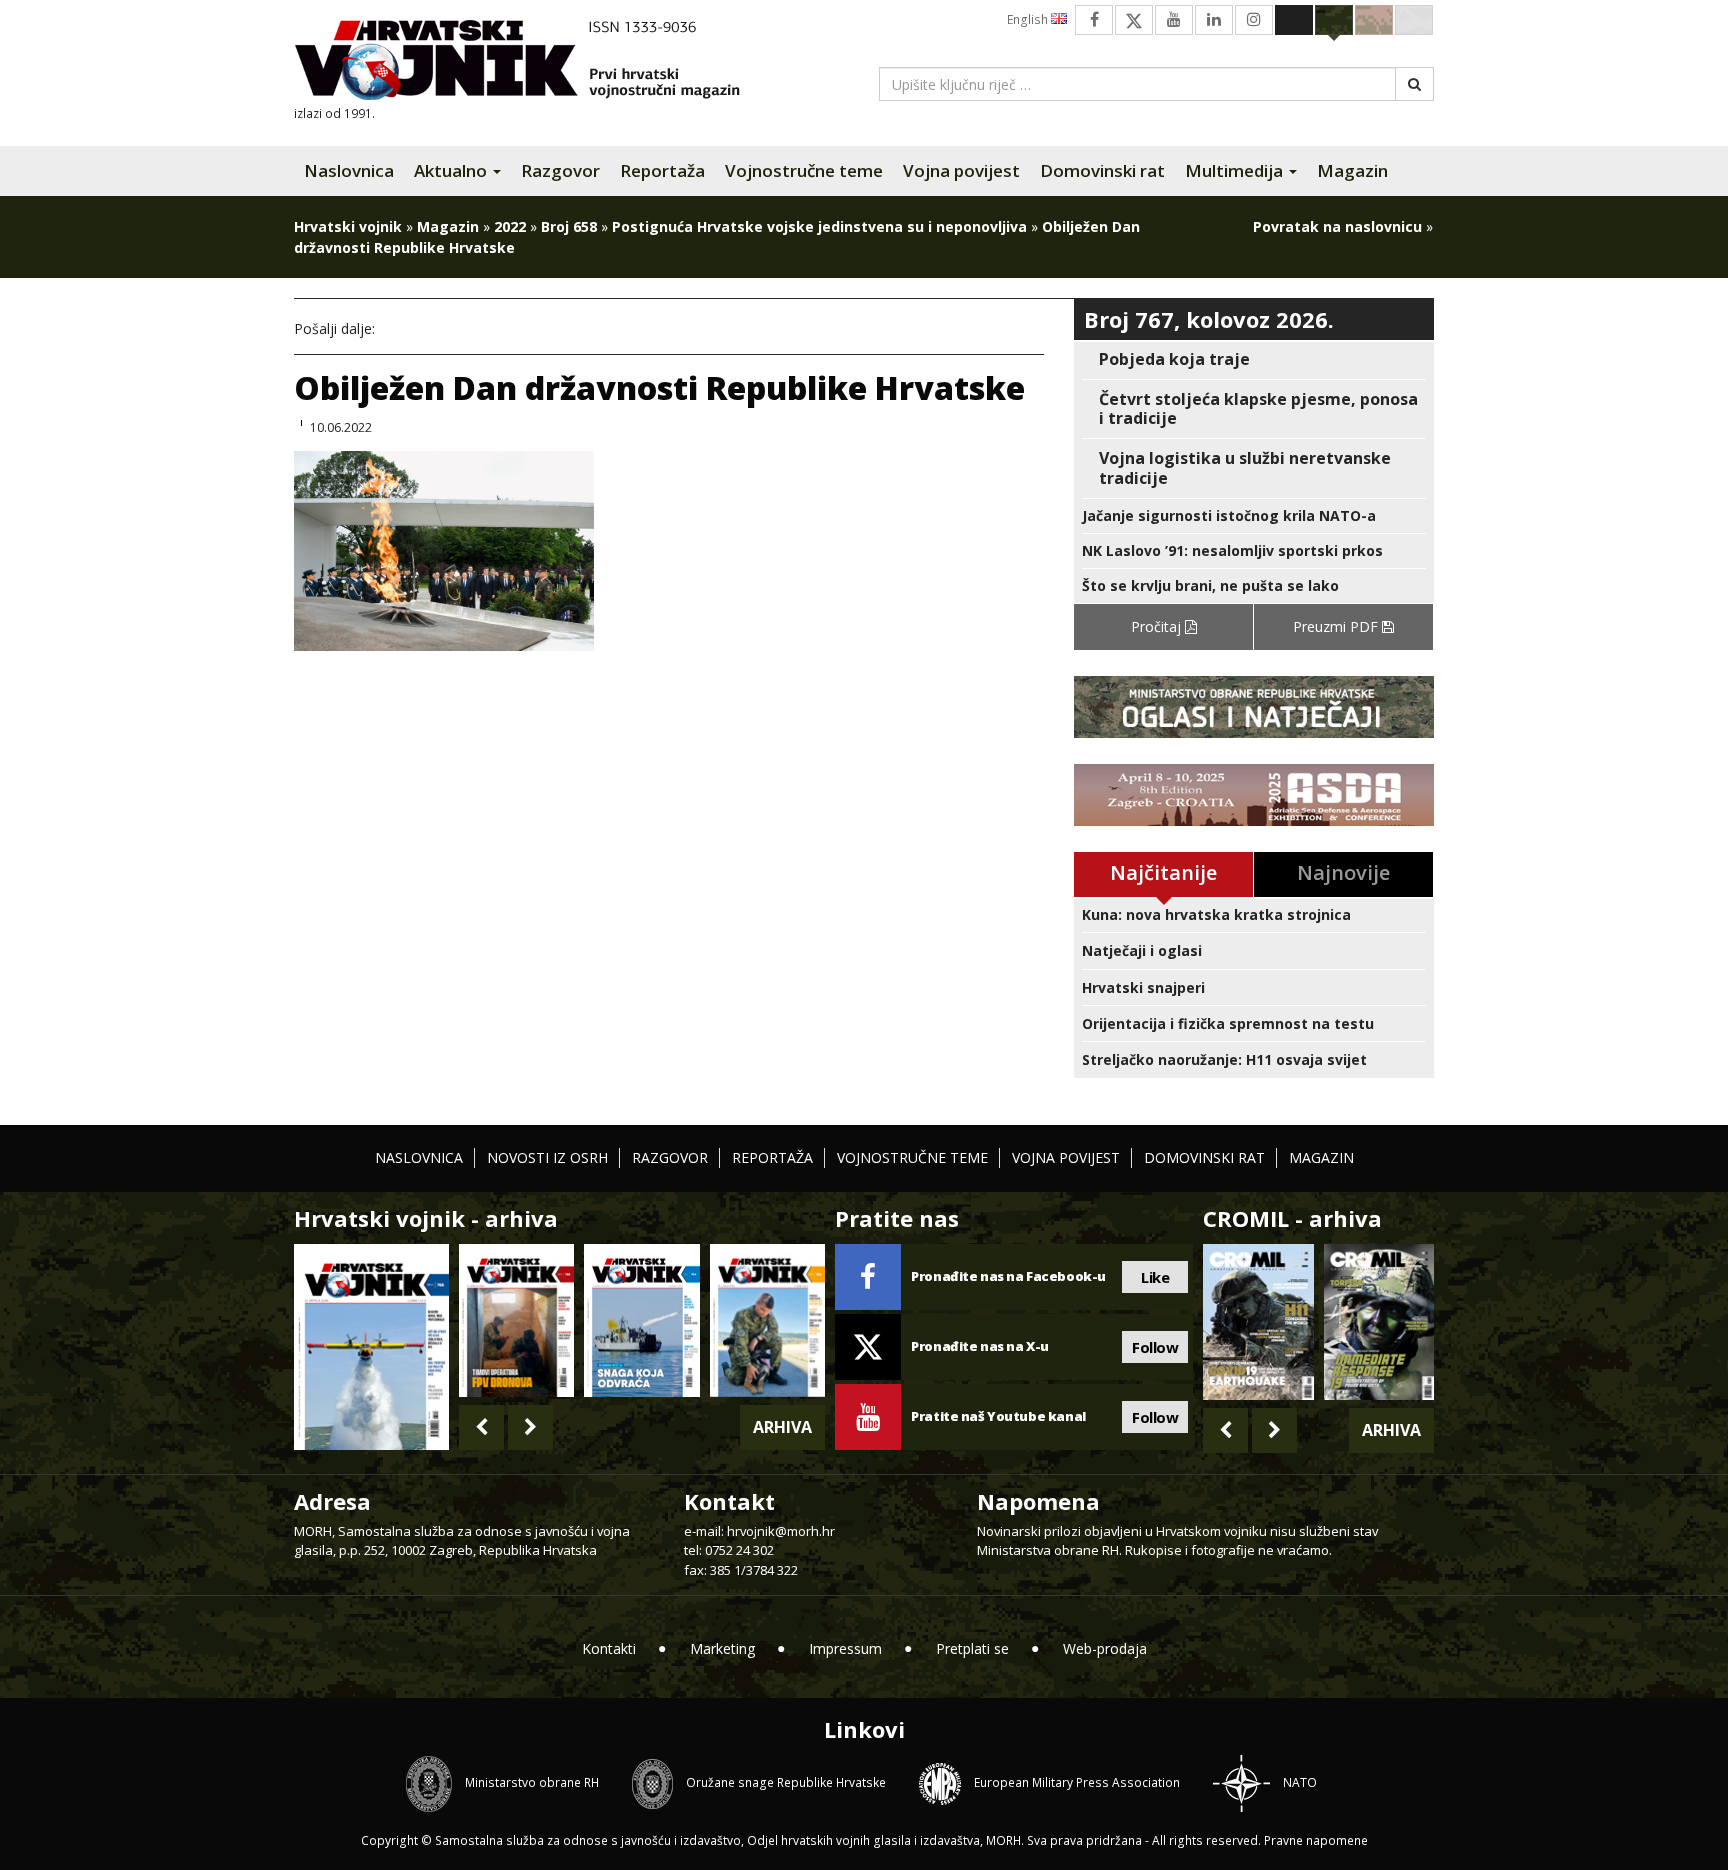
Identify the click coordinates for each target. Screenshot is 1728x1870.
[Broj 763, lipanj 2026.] (767, 1320)
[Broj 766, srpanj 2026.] (371, 1345)
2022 (510, 226)
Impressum (845, 1648)
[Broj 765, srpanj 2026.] (516, 1320)
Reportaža (662, 170)
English (1029, 19)
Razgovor (560, 170)
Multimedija (1236, 170)
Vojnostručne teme (804, 170)
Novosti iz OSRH (547, 1157)
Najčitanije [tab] (1163, 872)
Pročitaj (1158, 626)
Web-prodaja (1105, 1648)
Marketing (722, 1648)
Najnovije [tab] (1343, 872)
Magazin (1352, 170)
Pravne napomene (1316, 1840)
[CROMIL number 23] (1258, 1322)
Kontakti (609, 1648)
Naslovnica (349, 170)
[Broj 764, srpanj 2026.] (641, 1320)
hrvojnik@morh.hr (781, 1531)
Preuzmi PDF (1337, 626)
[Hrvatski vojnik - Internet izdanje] (531, 62)
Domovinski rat (1102, 170)
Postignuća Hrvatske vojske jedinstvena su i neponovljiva (819, 226)
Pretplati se (972, 1648)
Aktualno (452, 170)
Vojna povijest (961, 170)
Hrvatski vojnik (348, 226)
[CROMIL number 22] (1379, 1322)
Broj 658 (569, 226)
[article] (1254, 359)
